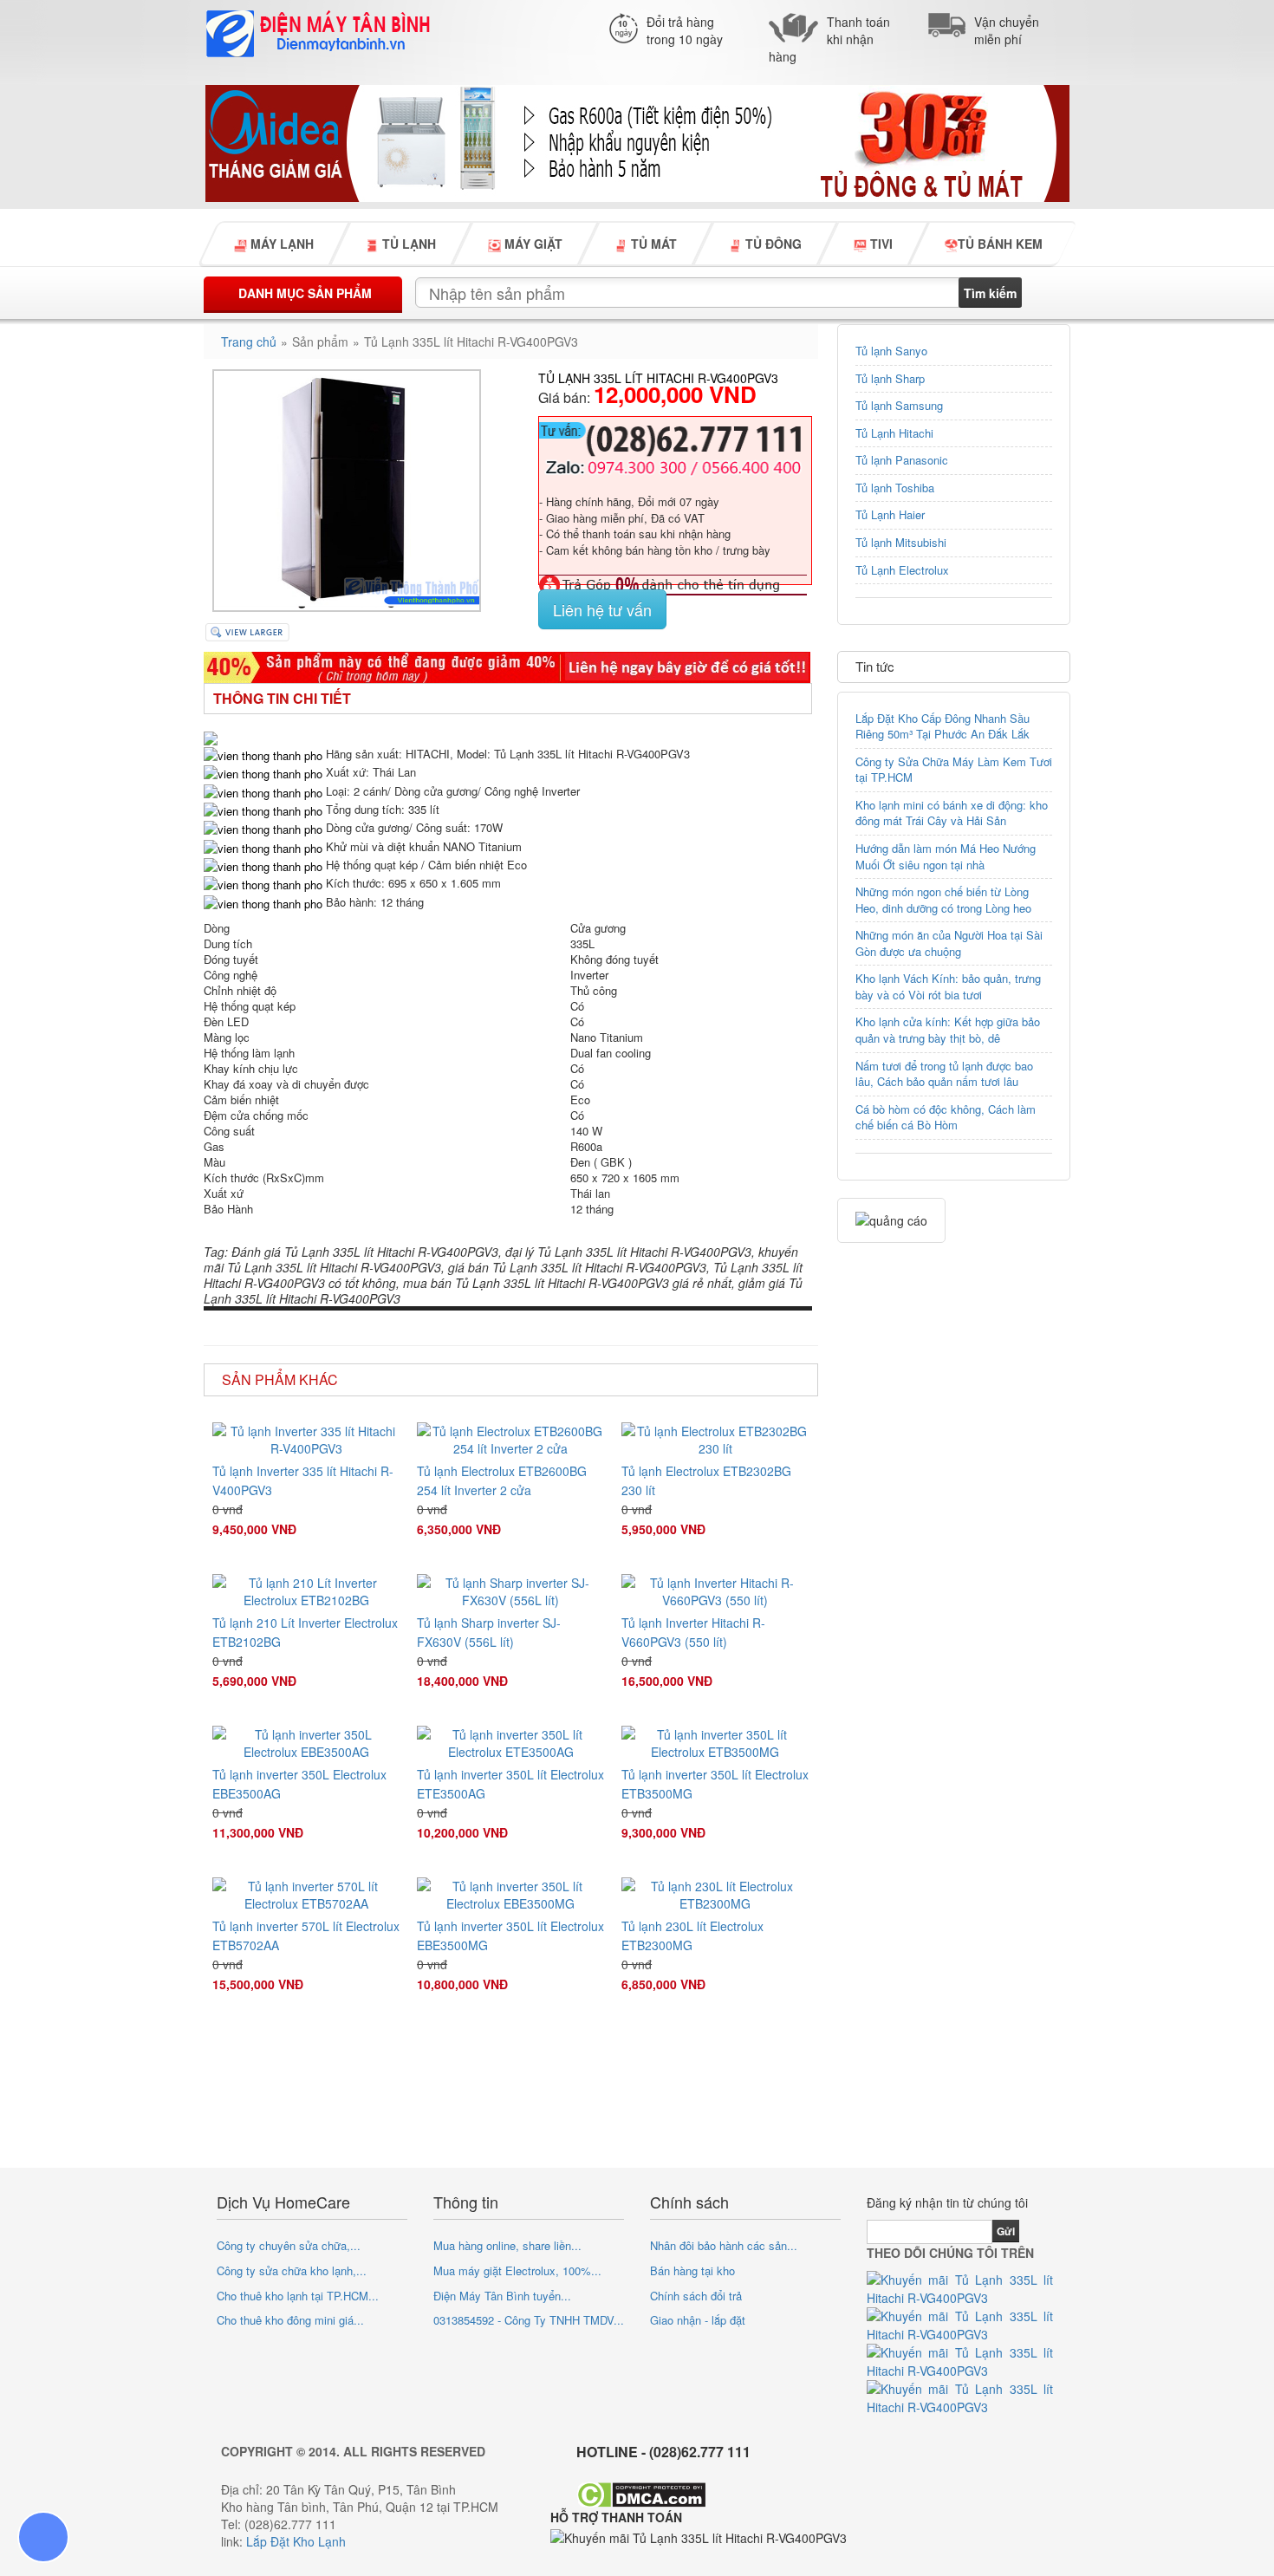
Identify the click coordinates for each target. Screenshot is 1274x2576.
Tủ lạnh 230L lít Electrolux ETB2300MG (692, 1935)
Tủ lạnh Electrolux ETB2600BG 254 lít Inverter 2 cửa (502, 1480)
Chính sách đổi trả (696, 2296)
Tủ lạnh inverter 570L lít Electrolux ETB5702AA (306, 1935)
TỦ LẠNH (407, 244)
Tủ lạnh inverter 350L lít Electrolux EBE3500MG (510, 1935)
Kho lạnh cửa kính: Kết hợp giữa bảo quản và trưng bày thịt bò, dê (948, 1030)
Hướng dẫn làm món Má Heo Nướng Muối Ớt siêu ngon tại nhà (946, 856)
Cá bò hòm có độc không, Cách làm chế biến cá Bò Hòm (946, 1117)
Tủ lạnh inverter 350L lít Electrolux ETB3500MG (715, 1784)
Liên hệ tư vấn (602, 609)
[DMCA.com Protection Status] (641, 2493)
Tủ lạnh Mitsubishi (901, 542)
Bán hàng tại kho (692, 2270)
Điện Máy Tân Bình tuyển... (502, 2296)
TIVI (880, 244)
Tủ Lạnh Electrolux (902, 570)
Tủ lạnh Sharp (890, 378)
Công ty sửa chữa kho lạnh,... (292, 2270)
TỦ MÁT (652, 244)
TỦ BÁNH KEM (1000, 244)
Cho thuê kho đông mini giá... (290, 2320)
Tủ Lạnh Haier (890, 514)
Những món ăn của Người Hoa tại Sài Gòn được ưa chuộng (949, 943)
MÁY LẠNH (280, 244)
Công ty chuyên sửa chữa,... (289, 2245)
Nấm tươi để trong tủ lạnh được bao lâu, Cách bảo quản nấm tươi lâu (944, 1074)
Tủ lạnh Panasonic (902, 460)
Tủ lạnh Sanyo (891, 351)
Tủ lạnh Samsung (899, 405)
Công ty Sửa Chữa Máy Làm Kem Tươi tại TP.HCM (954, 770)
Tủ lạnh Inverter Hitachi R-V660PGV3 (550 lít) (693, 1632)
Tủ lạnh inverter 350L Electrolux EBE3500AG (299, 1784)
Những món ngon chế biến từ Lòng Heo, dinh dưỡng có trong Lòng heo (943, 900)
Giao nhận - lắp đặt (698, 2320)
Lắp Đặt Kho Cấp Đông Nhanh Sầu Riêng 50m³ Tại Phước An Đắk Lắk (942, 726)
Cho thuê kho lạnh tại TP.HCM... (298, 2296)
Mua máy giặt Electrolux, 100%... (517, 2270)
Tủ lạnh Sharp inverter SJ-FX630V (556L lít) (489, 1632)
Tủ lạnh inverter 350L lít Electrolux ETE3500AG (510, 1784)
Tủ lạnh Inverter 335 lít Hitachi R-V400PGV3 (303, 1480)
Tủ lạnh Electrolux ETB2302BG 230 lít (706, 1480)
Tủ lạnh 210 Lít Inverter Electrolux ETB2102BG (305, 1632)
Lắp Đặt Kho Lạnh (296, 2541)
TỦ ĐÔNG (772, 244)
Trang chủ (249, 342)
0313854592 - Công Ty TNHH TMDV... (529, 2320)
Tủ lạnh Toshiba (895, 488)
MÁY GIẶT (532, 244)
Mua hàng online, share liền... (507, 2245)
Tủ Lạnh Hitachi (894, 433)
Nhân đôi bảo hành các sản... (724, 2245)
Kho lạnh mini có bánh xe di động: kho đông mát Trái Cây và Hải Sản (952, 813)
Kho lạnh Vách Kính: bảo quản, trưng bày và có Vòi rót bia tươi (948, 986)
